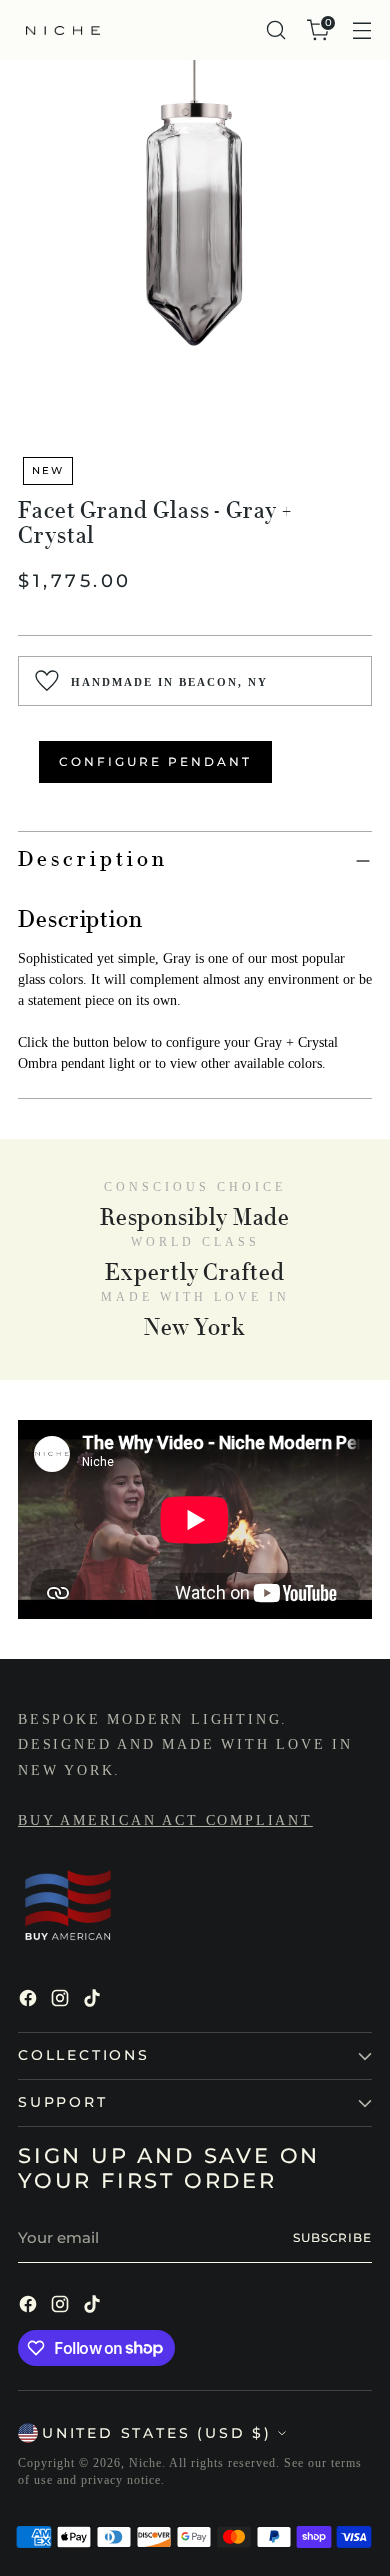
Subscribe (332, 2238)
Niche (145, 2463)
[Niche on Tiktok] (94, 2001)
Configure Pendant (155, 761)
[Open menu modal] (361, 30)
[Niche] (63, 30)
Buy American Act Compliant (165, 1820)
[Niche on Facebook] (30, 2001)
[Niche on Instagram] (62, 2001)
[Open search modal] (275, 30)
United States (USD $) (157, 2433)
